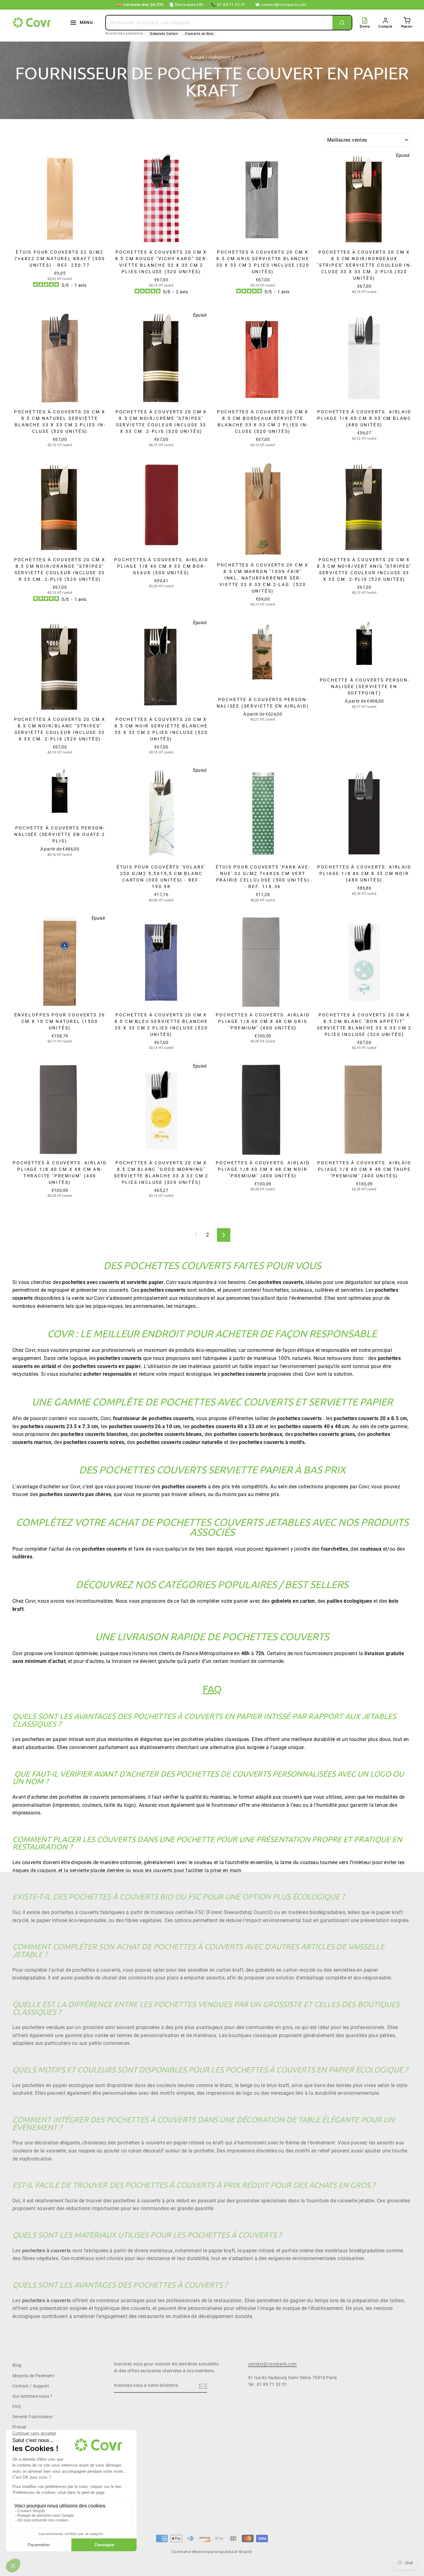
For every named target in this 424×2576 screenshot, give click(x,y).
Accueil (197, 57)
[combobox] (219, 23)
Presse (19, 2427)
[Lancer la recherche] (342, 23)
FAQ (17, 2406)
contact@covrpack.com (281, 4)
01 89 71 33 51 (228, 4)
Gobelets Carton (164, 34)
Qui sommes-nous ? (32, 2396)
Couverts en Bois (199, 34)
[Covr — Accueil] (33, 23)
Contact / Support (31, 2386)
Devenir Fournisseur (33, 2417)
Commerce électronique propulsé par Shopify (212, 2552)
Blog (17, 2365)
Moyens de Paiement (34, 2376)
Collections (220, 57)
